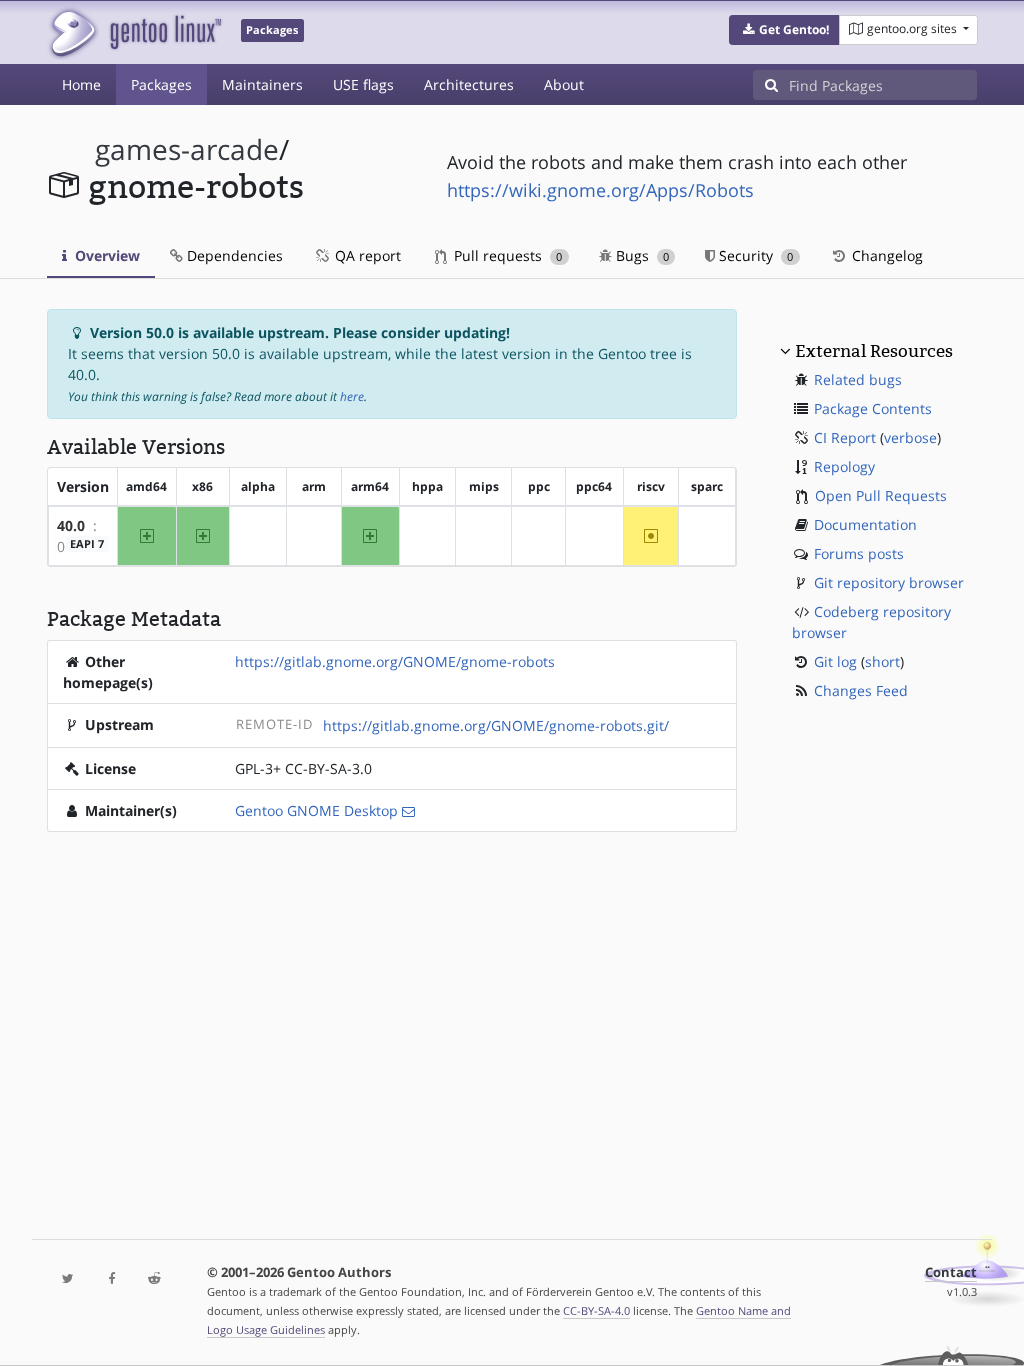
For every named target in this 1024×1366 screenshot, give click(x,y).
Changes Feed (861, 690)
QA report (366, 255)
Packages (161, 84)
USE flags (363, 84)
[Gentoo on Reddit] (154, 1279)
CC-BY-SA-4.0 (596, 1310)
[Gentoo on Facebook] (111, 1279)
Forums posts (859, 553)
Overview (105, 255)
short (882, 661)
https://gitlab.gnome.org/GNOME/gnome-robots (395, 661)
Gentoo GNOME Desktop (316, 810)
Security (754, 255)
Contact (951, 1272)
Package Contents (873, 408)
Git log (835, 661)
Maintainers (262, 84)
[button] (784, 30)
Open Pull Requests (881, 495)
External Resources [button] (874, 351)
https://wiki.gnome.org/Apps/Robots (600, 190)
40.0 (71, 525)
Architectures (469, 84)
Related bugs (858, 379)
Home (81, 84)
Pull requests (506, 255)
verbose (910, 437)
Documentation (865, 524)
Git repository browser (889, 582)
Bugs (640, 255)
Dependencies (233, 255)
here (352, 396)
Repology (844, 466)
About (564, 84)
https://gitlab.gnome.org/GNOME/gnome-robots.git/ (496, 725)
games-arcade (187, 149)
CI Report (845, 437)
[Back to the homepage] (134, 32)
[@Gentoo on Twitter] (68, 1279)
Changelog (885, 255)
